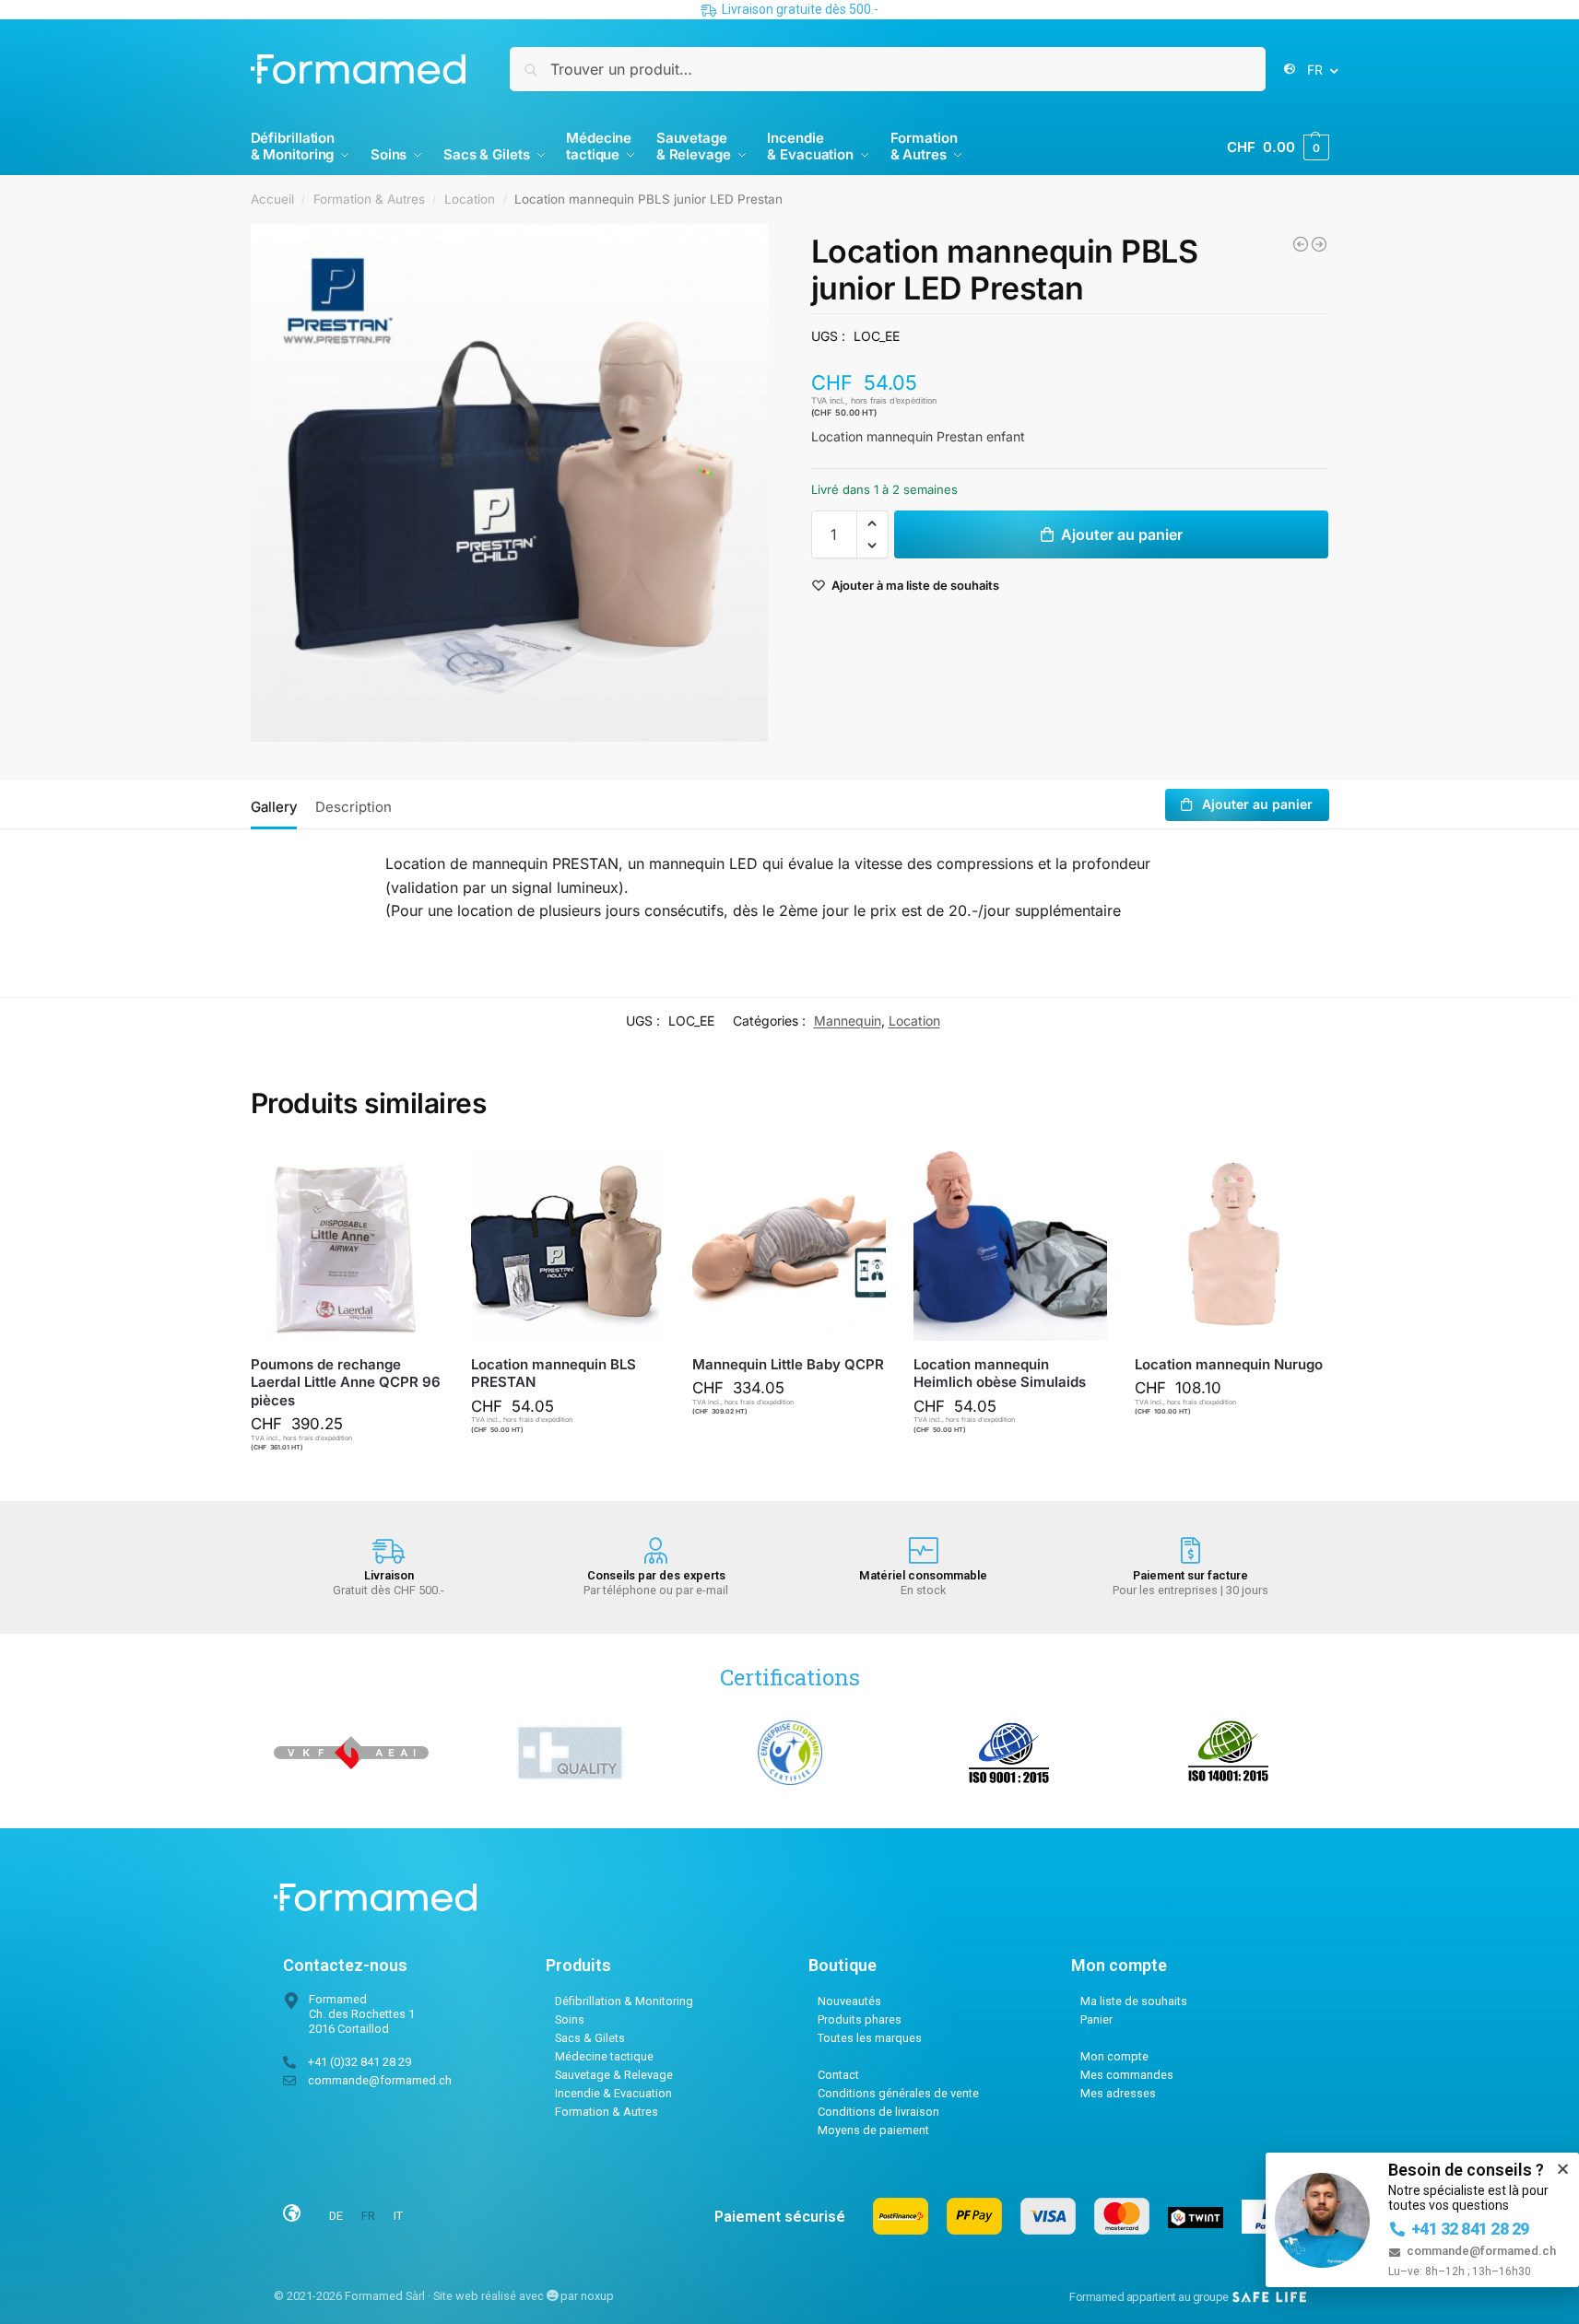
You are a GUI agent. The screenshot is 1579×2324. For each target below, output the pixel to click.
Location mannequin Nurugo (1229, 1364)
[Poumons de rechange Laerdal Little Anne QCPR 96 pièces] (348, 1244)
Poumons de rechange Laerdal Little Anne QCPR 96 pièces (346, 1382)
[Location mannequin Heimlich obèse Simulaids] (1010, 1244)
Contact (838, 2075)
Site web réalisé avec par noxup (524, 2296)
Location (470, 199)
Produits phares (860, 2019)
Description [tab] (354, 807)
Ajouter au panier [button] (356, 1482)
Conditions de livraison (878, 2112)
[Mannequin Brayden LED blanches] (1319, 244)
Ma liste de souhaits (1134, 2001)
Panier (1096, 2019)
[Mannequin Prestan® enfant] (1301, 244)
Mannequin (848, 1021)
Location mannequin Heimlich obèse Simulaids (1000, 1373)
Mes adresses (1118, 2093)
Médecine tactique (604, 2056)
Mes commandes (1127, 2075)
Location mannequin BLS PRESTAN (554, 1373)
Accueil (272, 199)
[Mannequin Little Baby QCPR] (789, 1244)
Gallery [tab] (274, 807)
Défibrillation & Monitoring (624, 2001)
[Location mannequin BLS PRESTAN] (568, 1244)
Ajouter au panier (1122, 534)
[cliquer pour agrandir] (510, 483)
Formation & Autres (369, 199)
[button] (1278, 147)
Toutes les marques (870, 2038)
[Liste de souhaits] (416, 1175)
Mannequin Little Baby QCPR (788, 1364)
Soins (570, 2019)
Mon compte (1114, 2056)
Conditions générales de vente (898, 2093)
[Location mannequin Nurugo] (1231, 1244)
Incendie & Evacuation (613, 2093)
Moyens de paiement (873, 2130)
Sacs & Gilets (590, 2038)
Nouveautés (849, 2001)
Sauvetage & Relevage (614, 2075)
